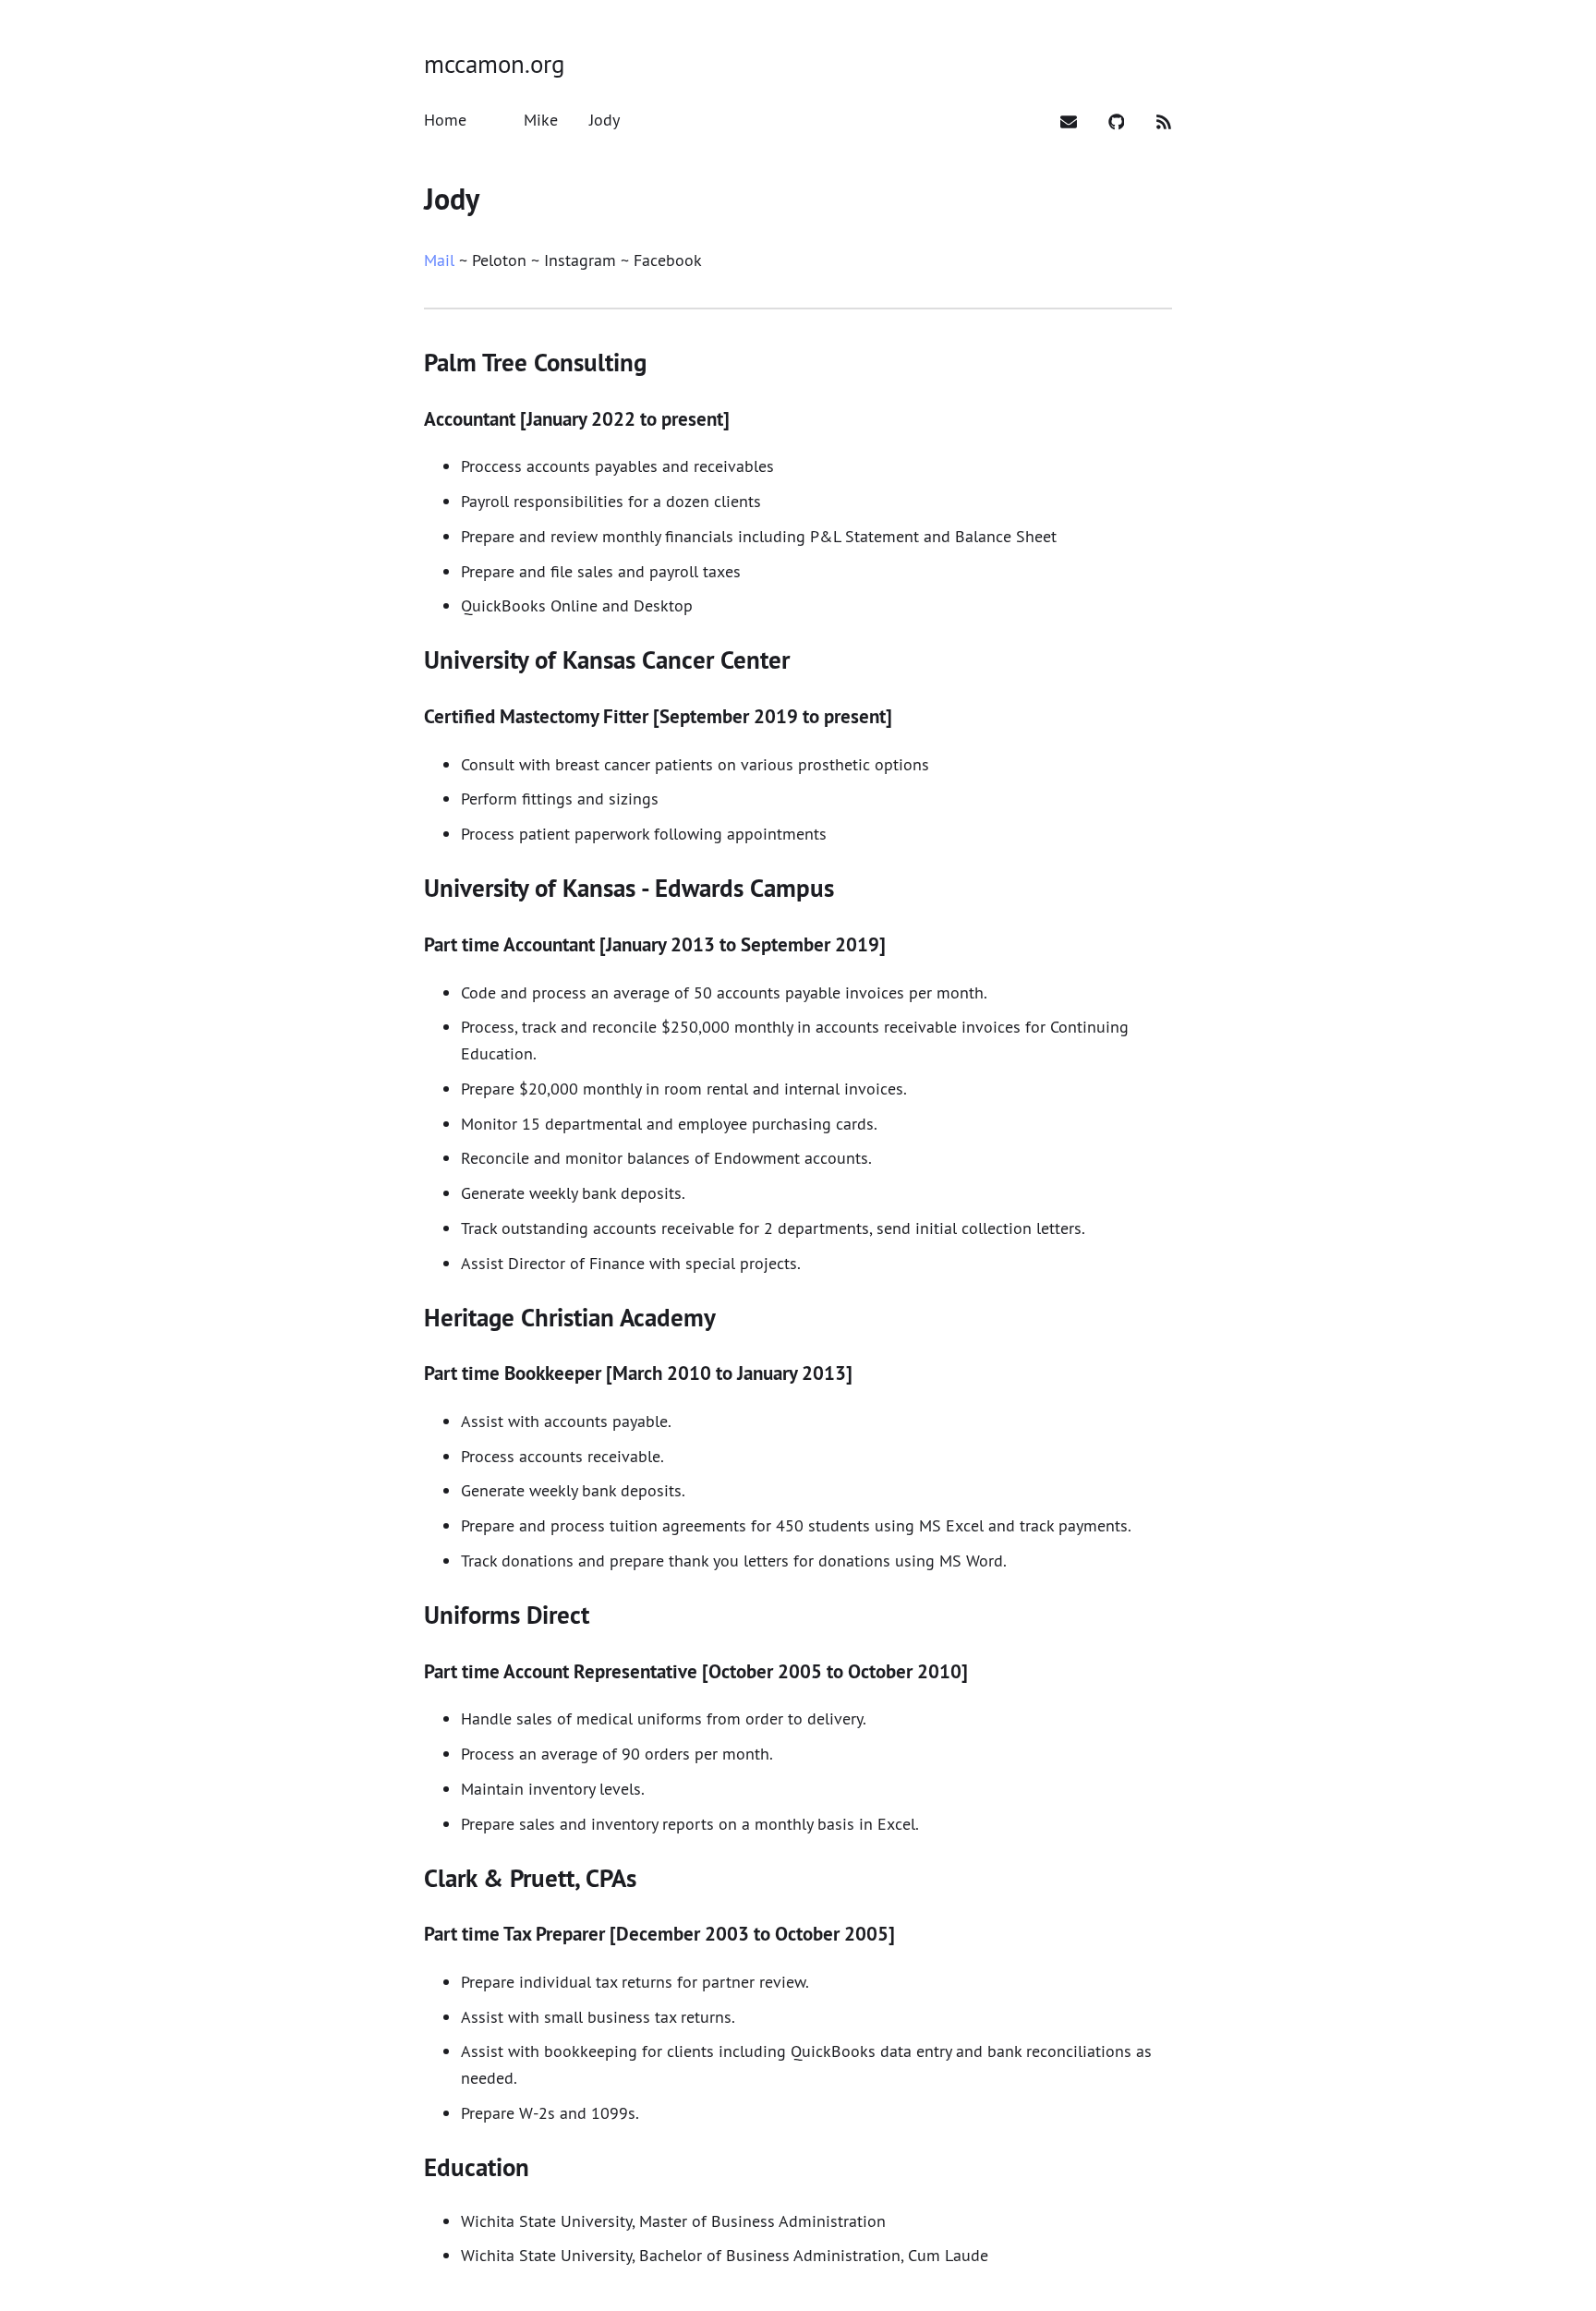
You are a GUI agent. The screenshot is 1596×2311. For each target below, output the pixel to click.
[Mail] (1071, 120)
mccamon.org (494, 64)
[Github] (1119, 120)
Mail (439, 260)
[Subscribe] (1164, 120)
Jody (452, 199)
